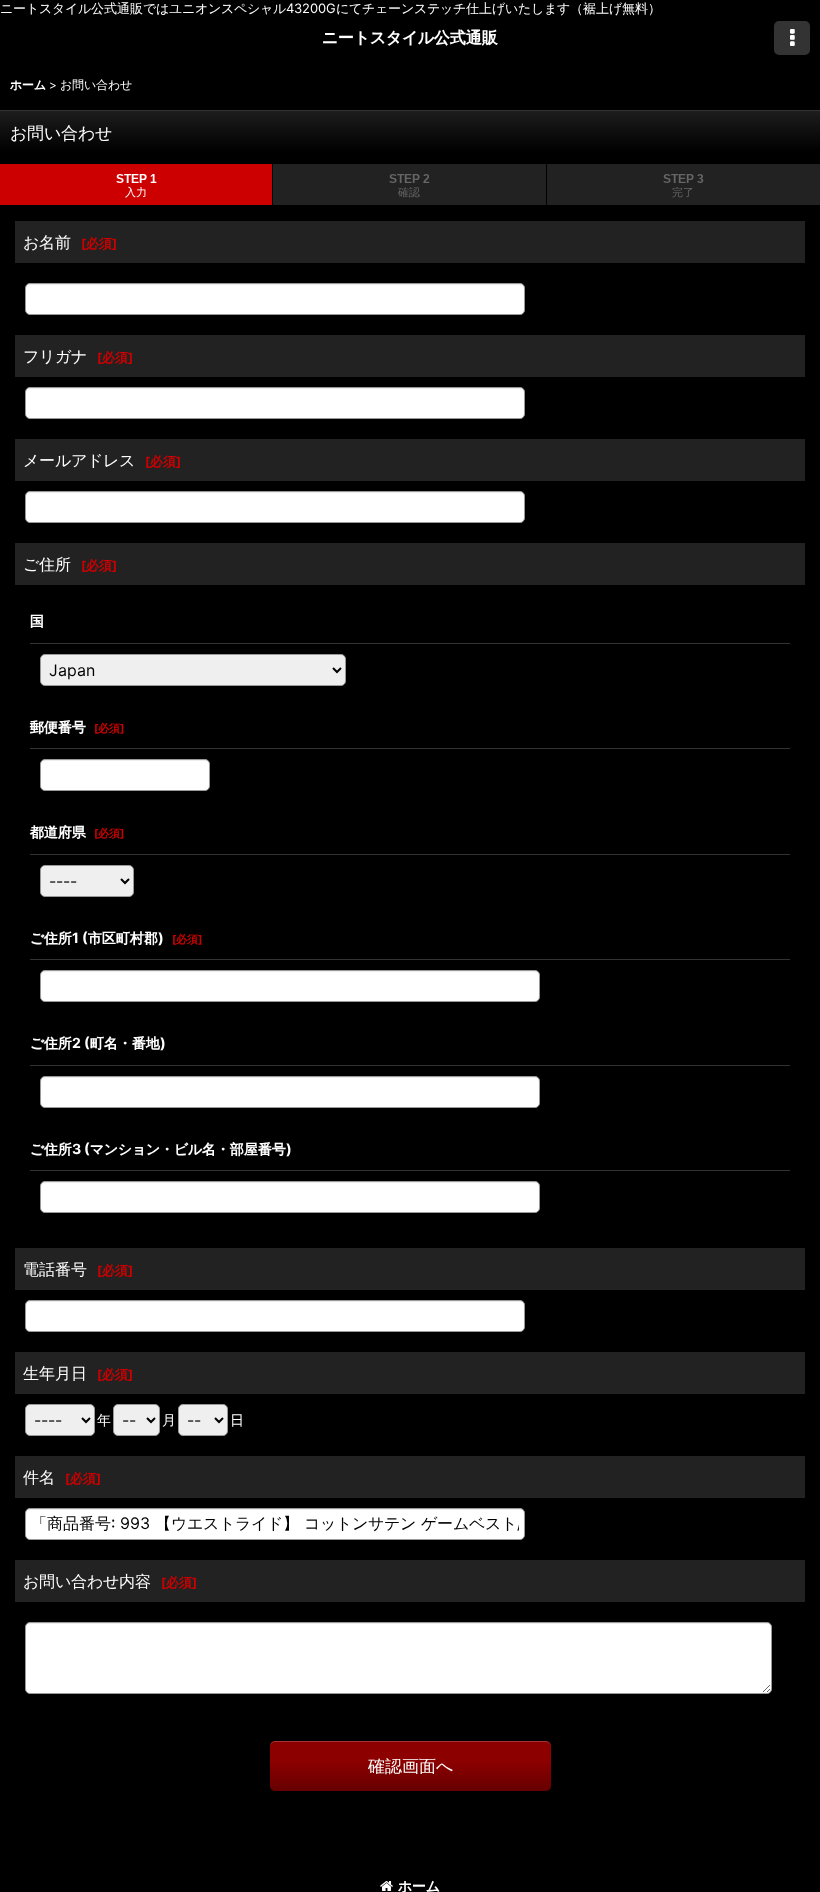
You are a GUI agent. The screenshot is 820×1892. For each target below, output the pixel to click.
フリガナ (55, 356)
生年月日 (55, 1373)
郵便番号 (58, 726)
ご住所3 (161, 1148)
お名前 (47, 242)
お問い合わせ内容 (87, 1581)
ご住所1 (97, 937)
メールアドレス (79, 460)
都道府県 (58, 831)
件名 (39, 1477)
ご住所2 (98, 1042)
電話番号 (55, 1269)
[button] (792, 38)
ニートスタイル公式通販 (410, 37)
